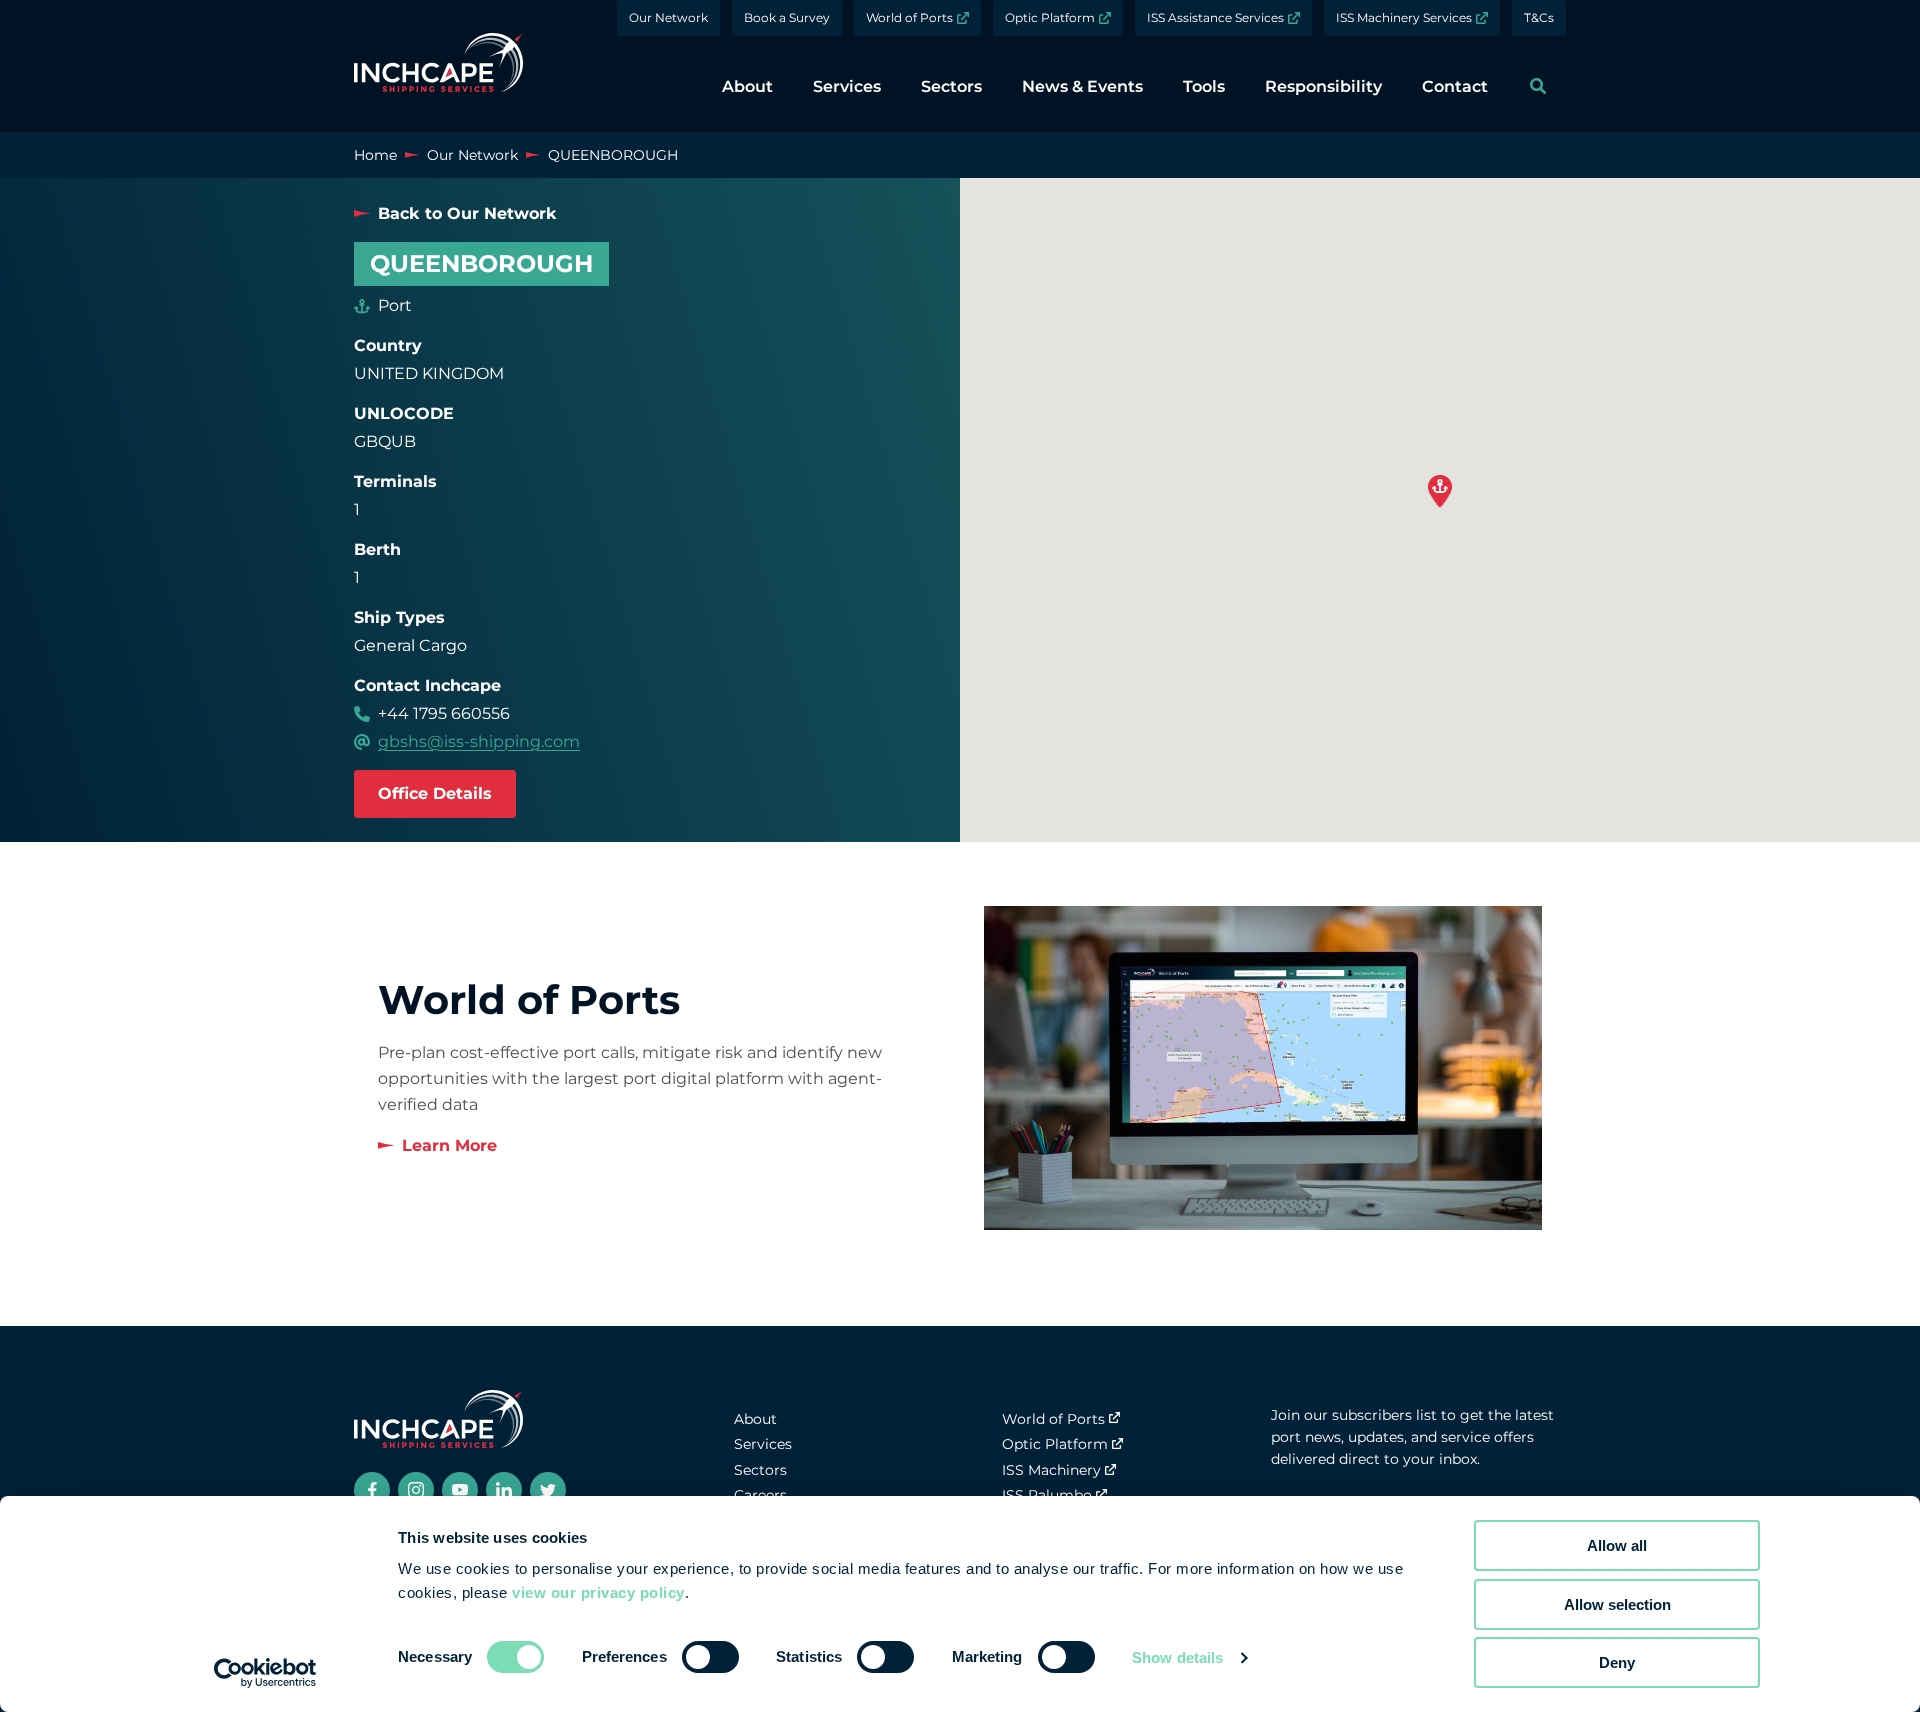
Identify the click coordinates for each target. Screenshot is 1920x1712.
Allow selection (1617, 1604)
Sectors (760, 1470)
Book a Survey (787, 17)
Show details (1177, 1657)
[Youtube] (460, 1490)
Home (375, 155)
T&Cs (1539, 17)
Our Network (668, 17)
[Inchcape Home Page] (438, 66)
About (755, 1419)
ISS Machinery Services (1404, 17)
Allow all (1617, 1545)
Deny (1617, 1662)
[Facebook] (372, 1490)
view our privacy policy (598, 1592)
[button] (1440, 492)
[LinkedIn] (504, 1490)
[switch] (710, 1657)
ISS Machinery (1051, 1470)
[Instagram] (416, 1490)
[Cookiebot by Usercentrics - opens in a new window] (265, 1673)
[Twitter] (548, 1490)
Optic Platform (1050, 17)
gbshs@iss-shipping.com (479, 741)
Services (763, 1444)
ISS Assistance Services (1215, 17)
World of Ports (909, 17)
